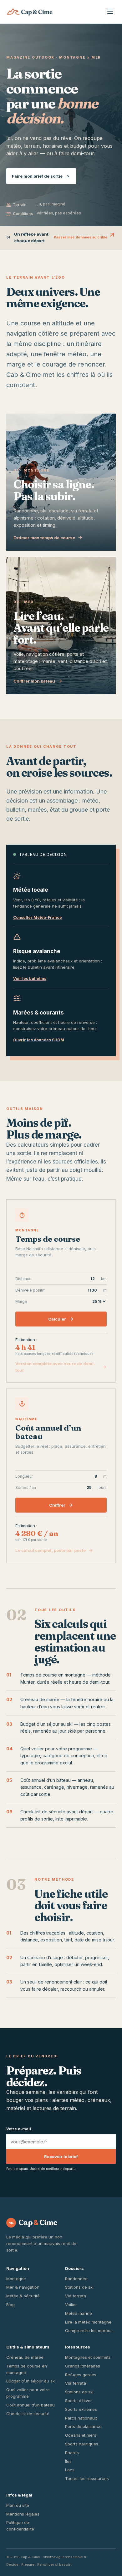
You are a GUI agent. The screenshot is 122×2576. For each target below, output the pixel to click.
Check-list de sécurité (28, 2414)
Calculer (57, 1319)
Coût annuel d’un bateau (46, 1780)
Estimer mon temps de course (44, 538)
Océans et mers (81, 2435)
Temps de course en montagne (53, 1675)
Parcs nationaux (81, 2418)
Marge (21, 1301)
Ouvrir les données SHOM (39, 1040)
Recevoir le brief (61, 2156)
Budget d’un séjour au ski (46, 1724)
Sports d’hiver (79, 2401)
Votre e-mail (19, 2129)
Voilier (71, 2305)
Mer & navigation (23, 2287)
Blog (10, 2305)
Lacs (70, 2470)
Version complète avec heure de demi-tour (55, 1367)
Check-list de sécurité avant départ (57, 1812)
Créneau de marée (40, 1699)
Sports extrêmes (81, 2409)
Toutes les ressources (87, 2478)
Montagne (16, 2279)
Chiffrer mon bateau (34, 681)
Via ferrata (76, 2296)
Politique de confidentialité (20, 2526)
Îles (68, 2461)
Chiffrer (57, 1505)
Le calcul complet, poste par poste (51, 1550)
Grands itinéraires (83, 2366)
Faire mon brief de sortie (37, 176)
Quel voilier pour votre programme (56, 1749)
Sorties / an (61, 1487)
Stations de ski (79, 2287)
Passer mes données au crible (81, 237)
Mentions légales (23, 2514)
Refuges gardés (81, 2375)
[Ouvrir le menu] (110, 12)
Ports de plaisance (83, 2426)
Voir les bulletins (30, 979)
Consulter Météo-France (38, 917)
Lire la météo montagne (88, 2322)
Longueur (61, 1476)
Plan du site (18, 2505)
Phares (72, 2453)
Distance (61, 1279)
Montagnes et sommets (88, 2357)
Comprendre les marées (89, 2330)
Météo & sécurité (23, 2296)
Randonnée (76, 2279)
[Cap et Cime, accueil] (30, 12)
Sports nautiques (82, 2444)
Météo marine (79, 2313)
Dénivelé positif (61, 1290)
